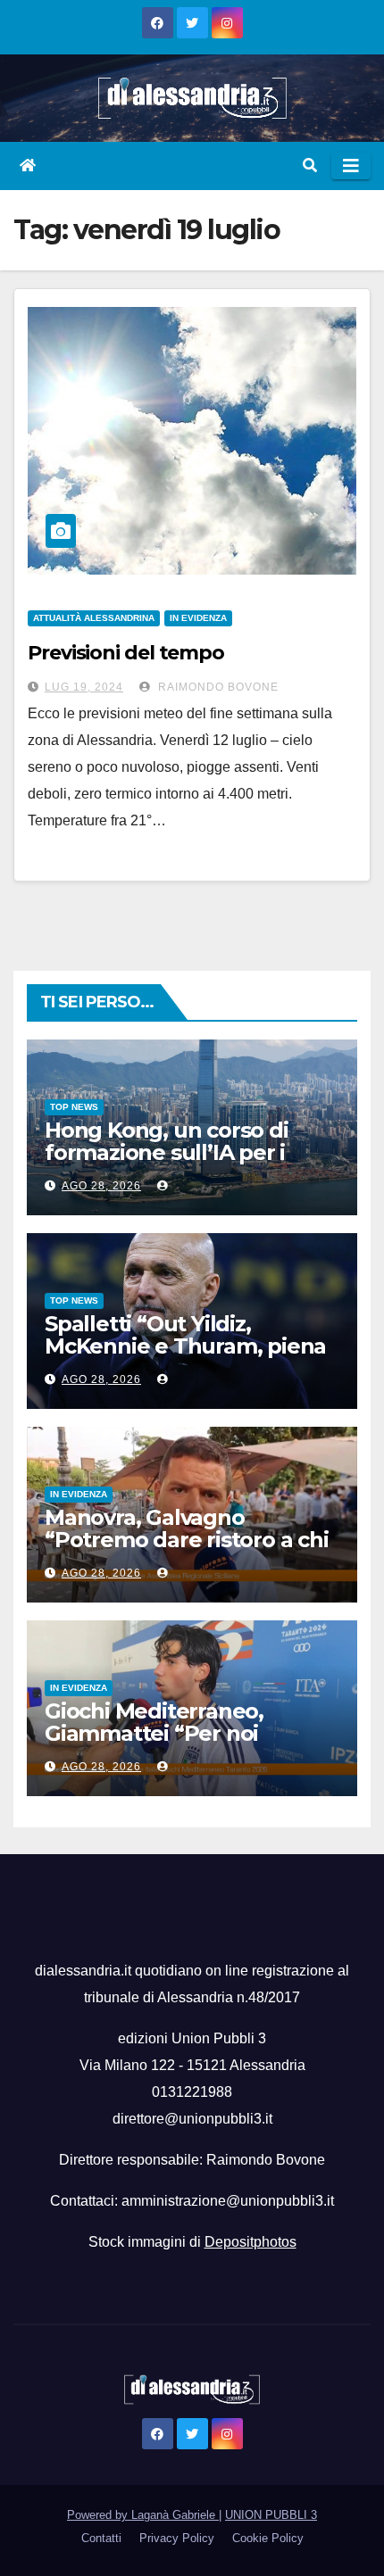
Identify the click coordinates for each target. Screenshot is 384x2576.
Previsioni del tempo (126, 653)
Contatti (101, 2538)
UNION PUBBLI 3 (271, 2515)
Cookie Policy (268, 2538)
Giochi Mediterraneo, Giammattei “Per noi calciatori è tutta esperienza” (154, 1744)
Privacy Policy (177, 2538)
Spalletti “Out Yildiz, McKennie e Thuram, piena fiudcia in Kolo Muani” (185, 1346)
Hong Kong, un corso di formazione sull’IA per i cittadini (167, 1152)
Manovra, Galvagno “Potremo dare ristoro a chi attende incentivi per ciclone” (187, 1551)
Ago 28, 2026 (101, 1186)
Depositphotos (250, 2242)
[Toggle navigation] (351, 166)
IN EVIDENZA (198, 618)
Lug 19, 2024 (84, 687)
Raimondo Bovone (217, 687)
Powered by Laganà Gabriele (143, 2515)
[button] (310, 166)
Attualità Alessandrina (94, 618)
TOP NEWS (74, 1107)
